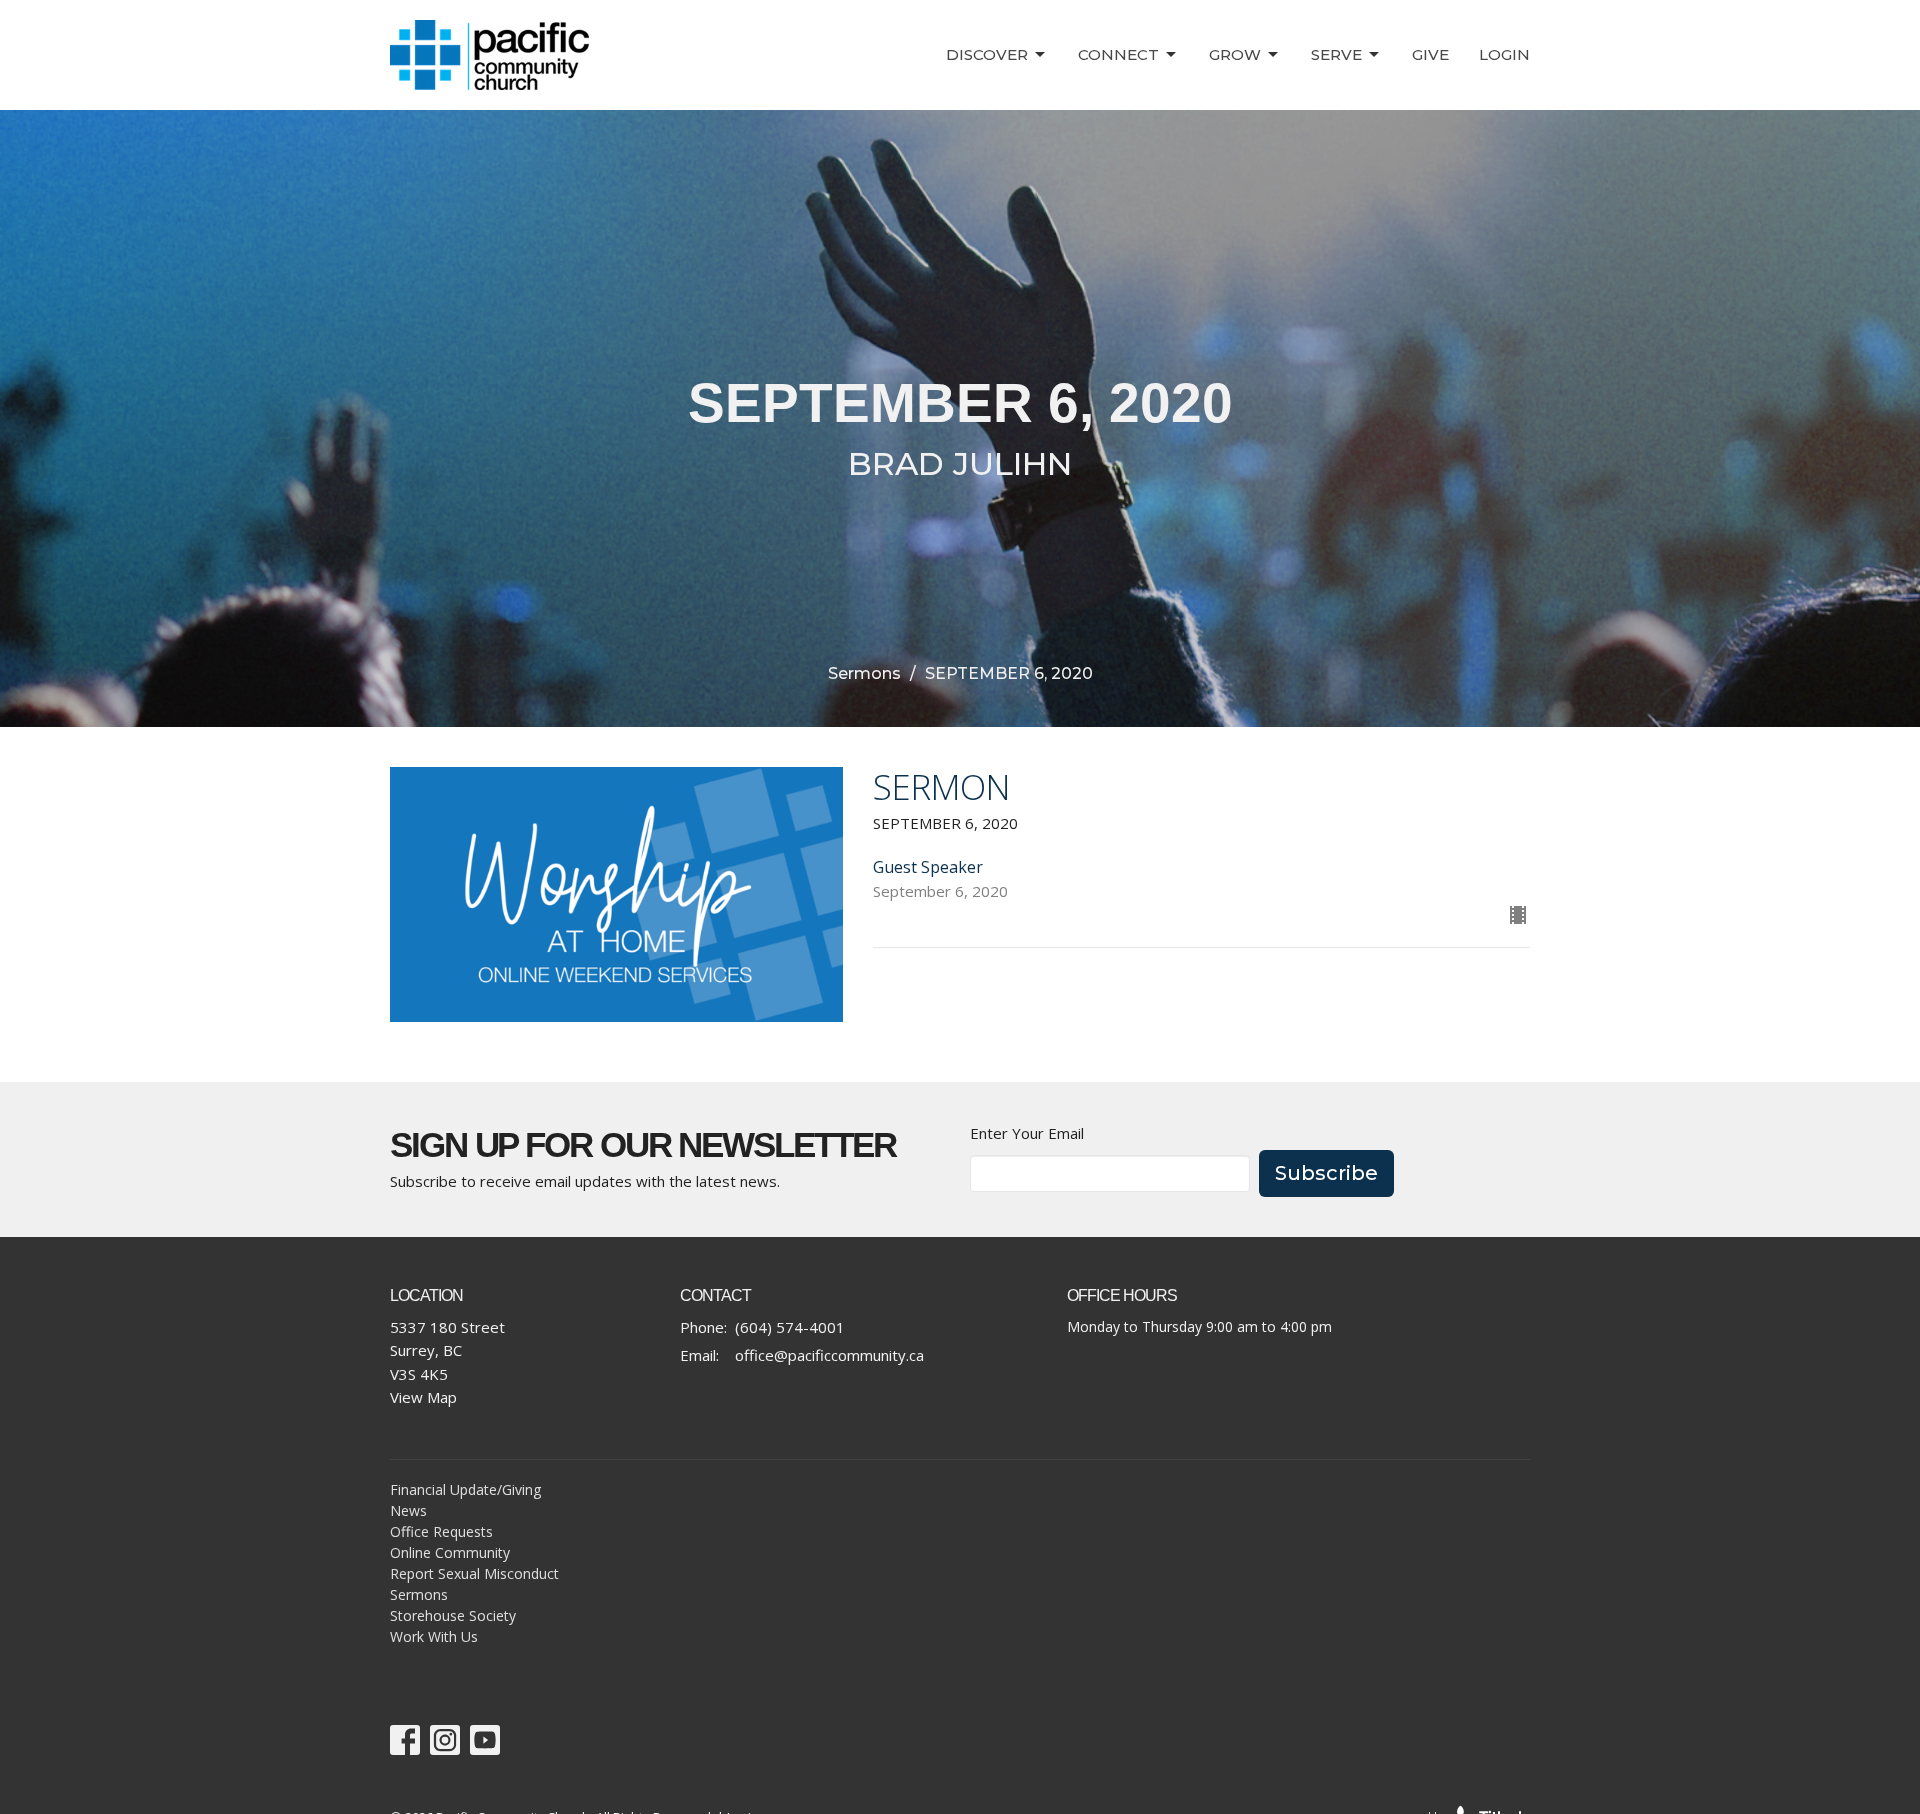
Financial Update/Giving (465, 1489)
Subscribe (1326, 1173)
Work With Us (434, 1636)
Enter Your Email (1027, 1133)
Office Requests (441, 1531)
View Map (423, 1397)
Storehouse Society (453, 1615)
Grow (1235, 54)
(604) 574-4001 (790, 1327)
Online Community (450, 1552)
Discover (987, 54)
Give (1430, 54)
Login (1504, 54)
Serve (1336, 54)
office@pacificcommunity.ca (829, 1355)
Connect (1118, 54)
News (408, 1510)
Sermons (864, 673)
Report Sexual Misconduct (474, 1573)
